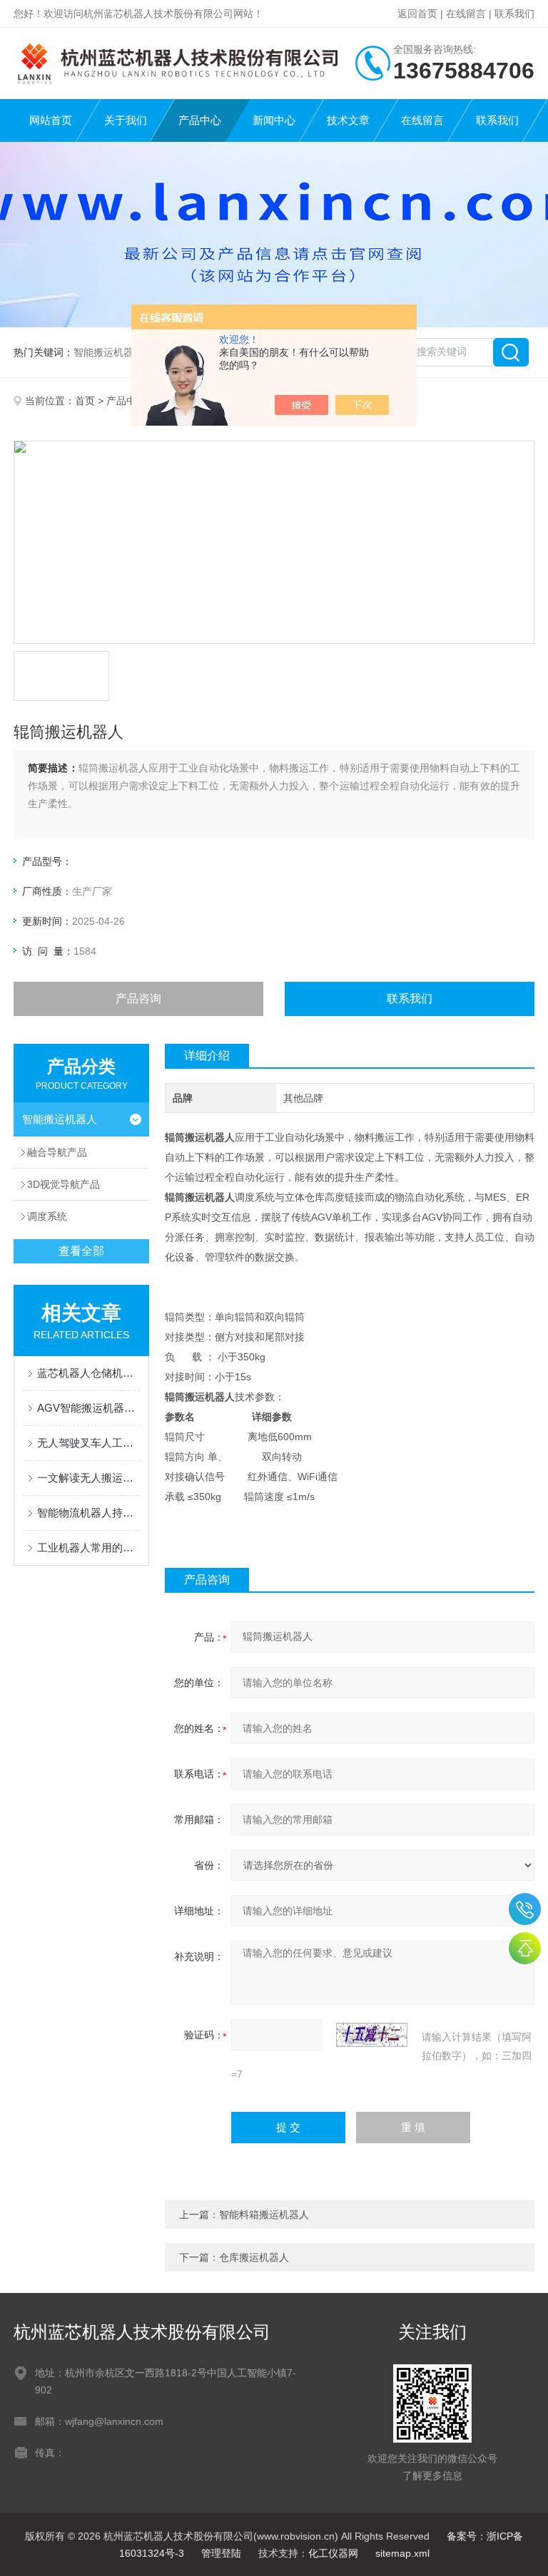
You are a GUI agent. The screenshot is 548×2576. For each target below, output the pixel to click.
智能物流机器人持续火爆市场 (88, 1513)
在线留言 (466, 14)
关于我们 (126, 120)
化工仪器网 (333, 2553)
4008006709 (525, 1909)
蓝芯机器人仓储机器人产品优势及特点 (88, 1373)
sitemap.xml (402, 2553)
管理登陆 (221, 2553)
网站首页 (51, 120)
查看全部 (81, 1251)
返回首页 (417, 14)
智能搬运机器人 (60, 1119)
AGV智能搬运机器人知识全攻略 (88, 1408)
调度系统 (47, 1216)
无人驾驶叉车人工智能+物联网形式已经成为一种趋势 (88, 1443)
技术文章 (348, 120)
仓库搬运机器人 (254, 2257)
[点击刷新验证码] (372, 2035)
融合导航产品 (57, 1152)
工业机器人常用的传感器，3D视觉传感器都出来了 (88, 1548)
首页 (85, 401)
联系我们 (514, 14)
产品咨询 (138, 999)
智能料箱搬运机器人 (264, 2215)
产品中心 (200, 120)
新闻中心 (274, 120)
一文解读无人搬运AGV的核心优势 (88, 1478)
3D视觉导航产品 (64, 1184)
